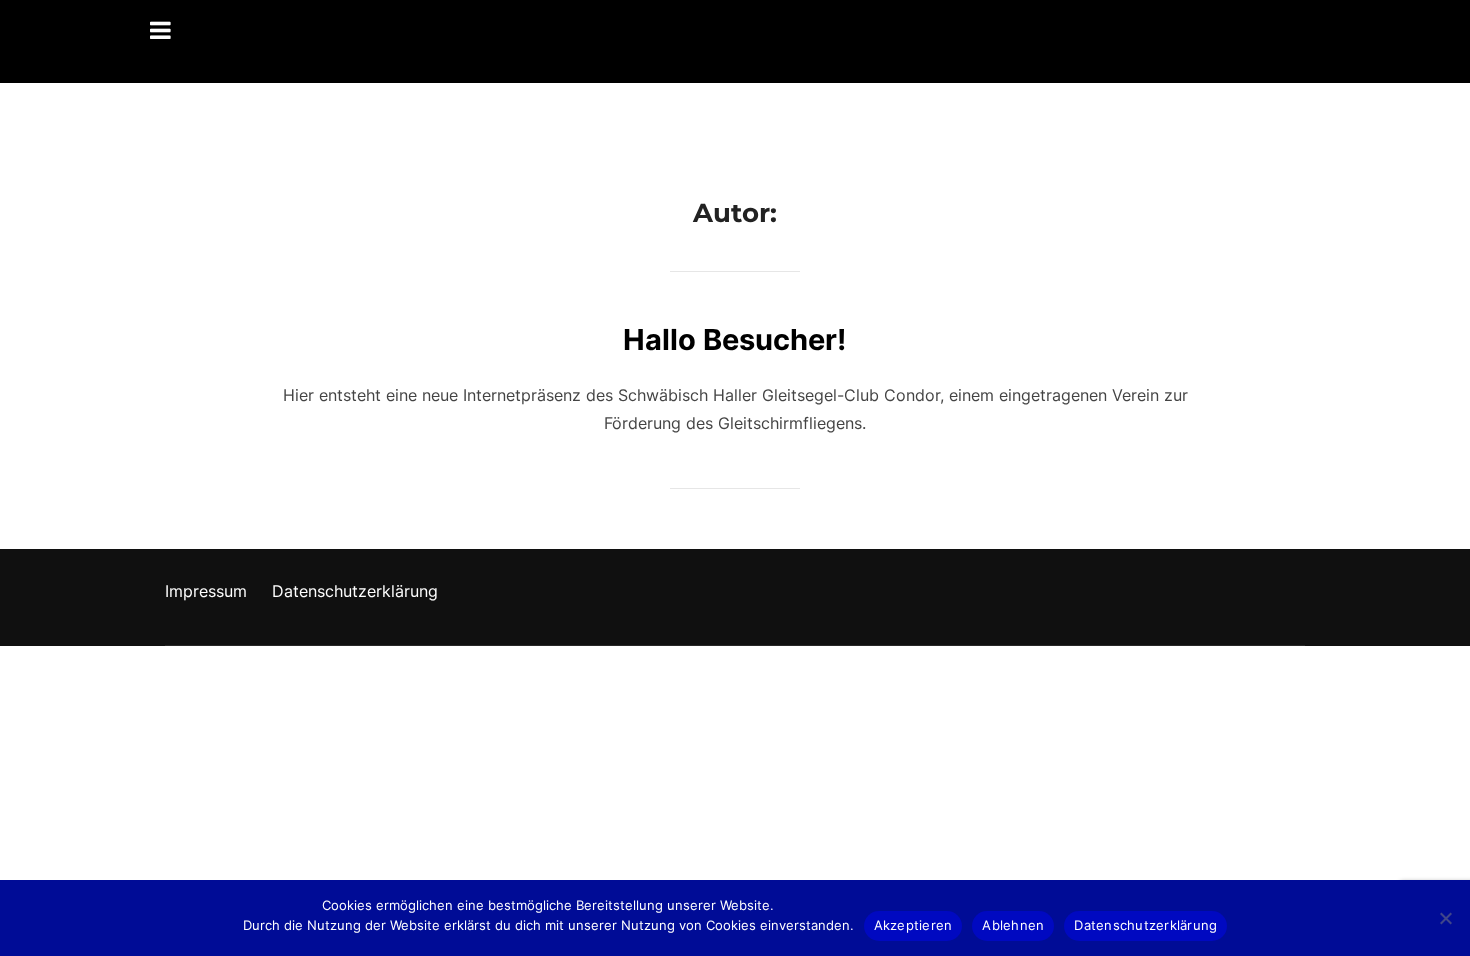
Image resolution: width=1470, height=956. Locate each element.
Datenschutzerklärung (355, 591)
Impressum (206, 591)
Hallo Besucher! (734, 339)
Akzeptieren (913, 925)
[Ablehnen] (1445, 918)
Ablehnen (1013, 925)
